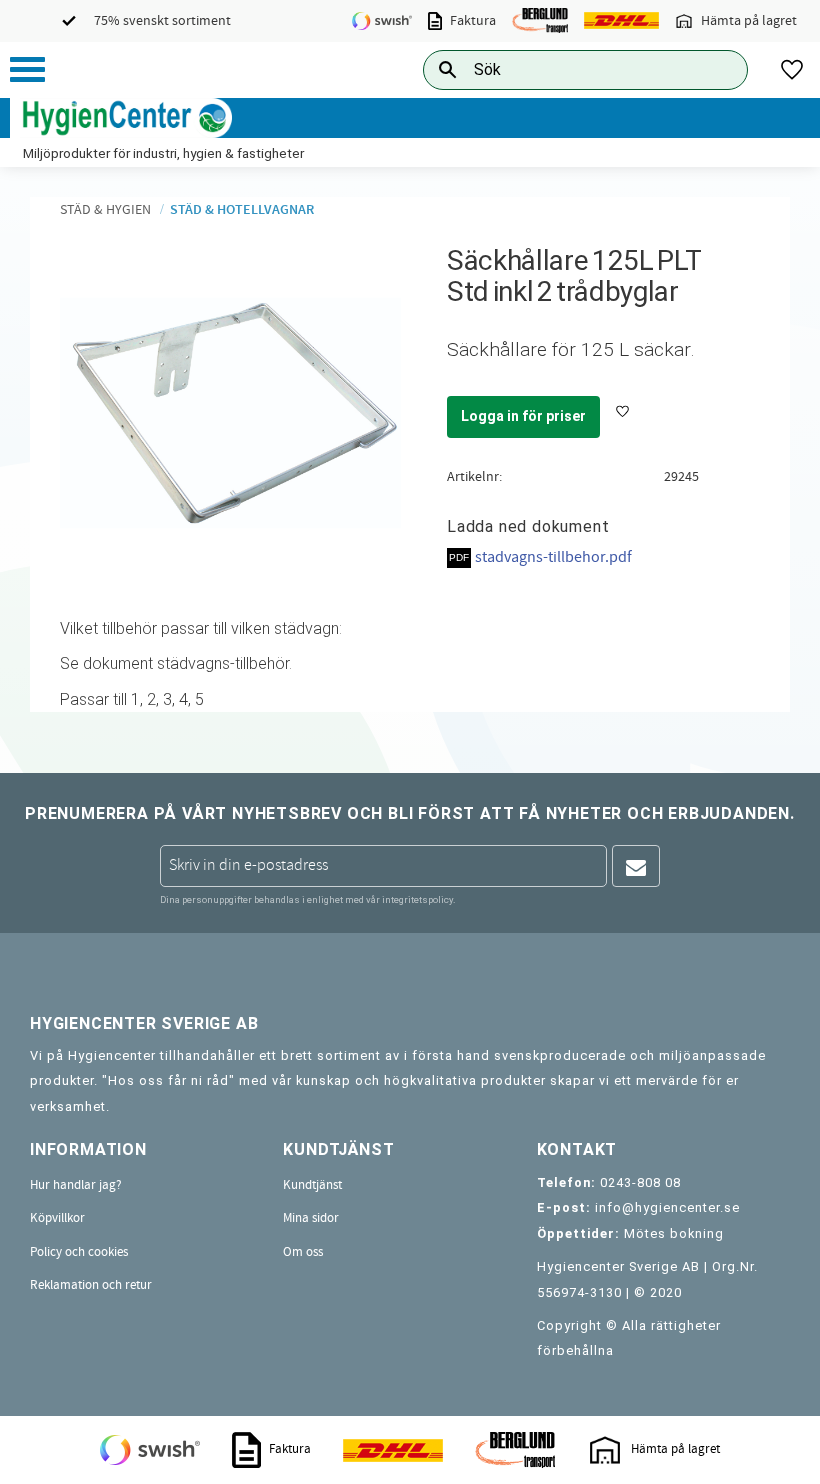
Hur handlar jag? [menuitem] (76, 1185)
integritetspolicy (417, 899)
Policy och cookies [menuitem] (79, 1252)
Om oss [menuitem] (303, 1252)
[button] (27, 69)
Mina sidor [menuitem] (311, 1218)
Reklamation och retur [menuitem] (91, 1285)
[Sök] (717, 69)
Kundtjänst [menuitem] (312, 1185)
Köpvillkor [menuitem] (57, 1218)
